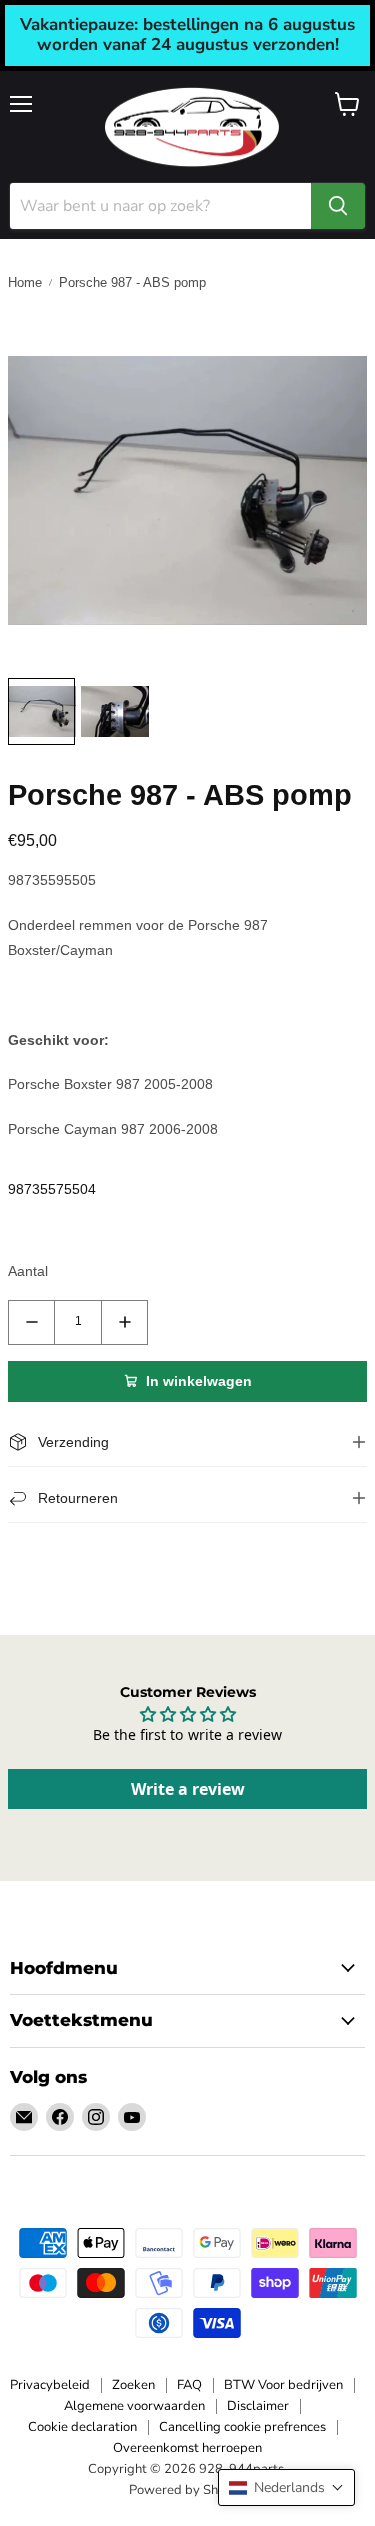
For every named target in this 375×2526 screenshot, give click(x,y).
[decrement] (31, 1322)
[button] (286, 2487)
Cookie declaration (82, 2427)
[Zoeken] (338, 206)
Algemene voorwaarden (134, 2406)
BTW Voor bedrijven (283, 2385)
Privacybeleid (50, 2385)
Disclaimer (258, 2406)
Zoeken (133, 2385)
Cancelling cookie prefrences (242, 2427)
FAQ (189, 2385)
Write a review (188, 1789)
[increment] (124, 1322)
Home (25, 282)
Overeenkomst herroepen (187, 2448)
